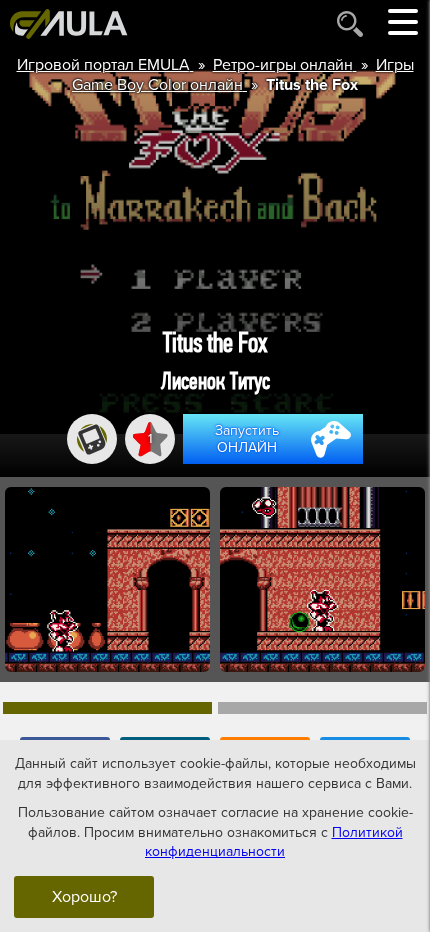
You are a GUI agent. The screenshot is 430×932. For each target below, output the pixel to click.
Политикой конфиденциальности (274, 842)
